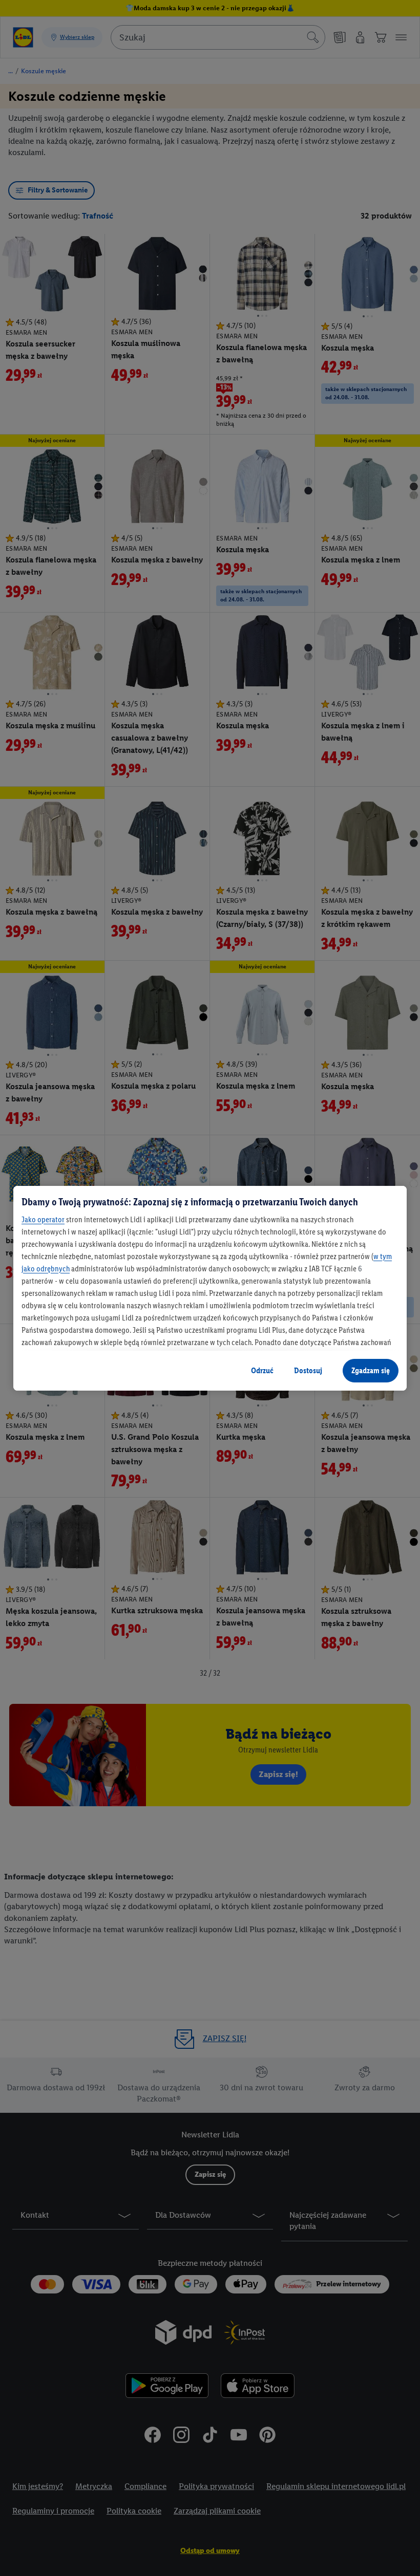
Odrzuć (262, 1370)
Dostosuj (308, 1370)
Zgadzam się (371, 1370)
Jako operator (43, 1219)
